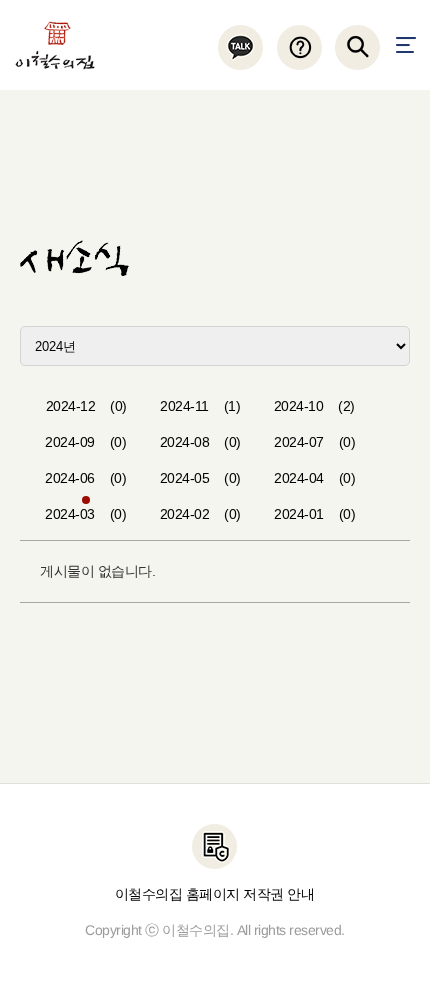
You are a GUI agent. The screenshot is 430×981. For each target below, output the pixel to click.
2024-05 (200, 478)
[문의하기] (298, 47)
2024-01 (314, 514)
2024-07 (314, 442)
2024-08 (200, 442)
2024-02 (200, 514)
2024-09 (85, 442)
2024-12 (86, 406)
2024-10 (314, 406)
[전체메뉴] (406, 45)
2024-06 (85, 478)
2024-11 (200, 406)
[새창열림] (240, 47)
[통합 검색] (357, 47)
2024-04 (314, 478)
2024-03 (85, 514)
